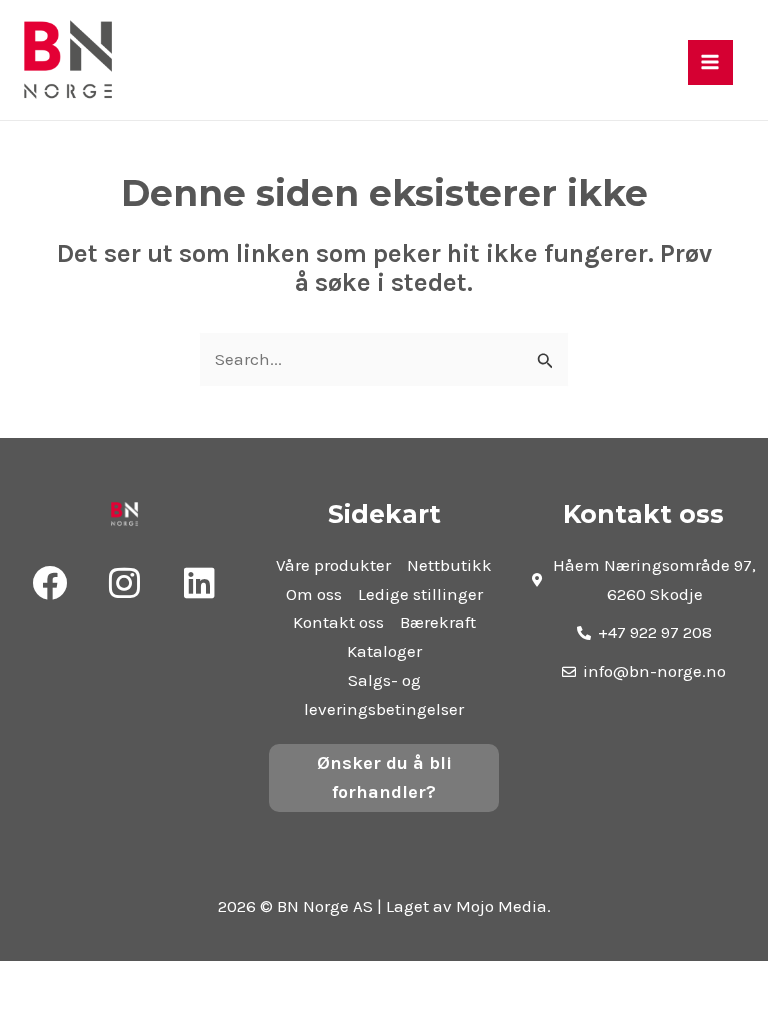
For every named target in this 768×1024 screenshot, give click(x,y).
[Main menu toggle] (711, 63)
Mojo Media (501, 906)
